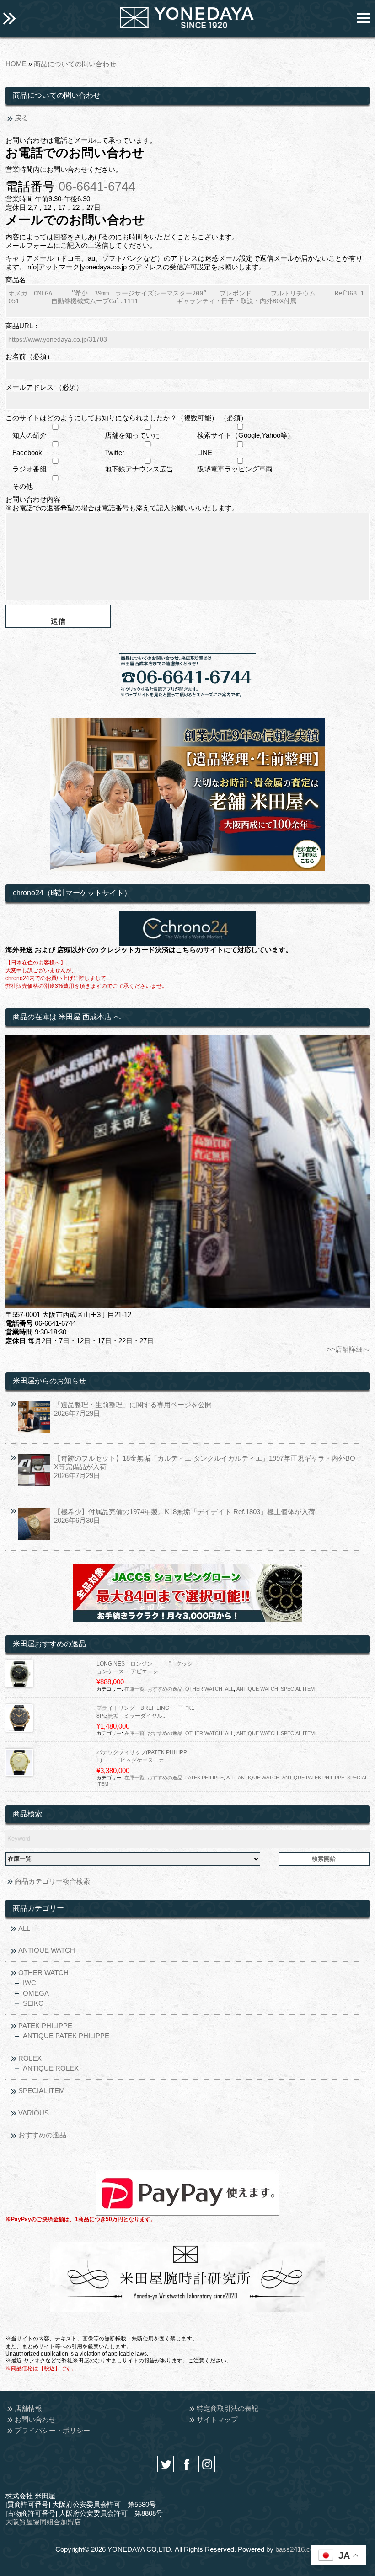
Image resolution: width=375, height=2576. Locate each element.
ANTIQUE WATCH (257, 1689)
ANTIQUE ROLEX (51, 2068)
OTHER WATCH (204, 1689)
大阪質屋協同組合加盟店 (43, 2522)
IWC (29, 1983)
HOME (16, 64)
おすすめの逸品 (165, 1689)
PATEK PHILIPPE (204, 1778)
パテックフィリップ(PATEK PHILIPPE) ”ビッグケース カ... (142, 1756)
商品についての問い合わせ (75, 64)
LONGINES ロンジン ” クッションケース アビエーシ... (145, 1668)
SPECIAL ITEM (298, 1689)
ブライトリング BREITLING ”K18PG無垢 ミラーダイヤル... (145, 1712)
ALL (229, 1689)
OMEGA (36, 1993)
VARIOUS (34, 2113)
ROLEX (30, 2058)
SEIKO (33, 2003)
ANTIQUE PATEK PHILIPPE (313, 1778)
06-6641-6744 (97, 187)
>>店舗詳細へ (348, 1349)
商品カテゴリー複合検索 (52, 1881)
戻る (21, 118)
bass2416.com (297, 2549)
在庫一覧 (134, 1689)
